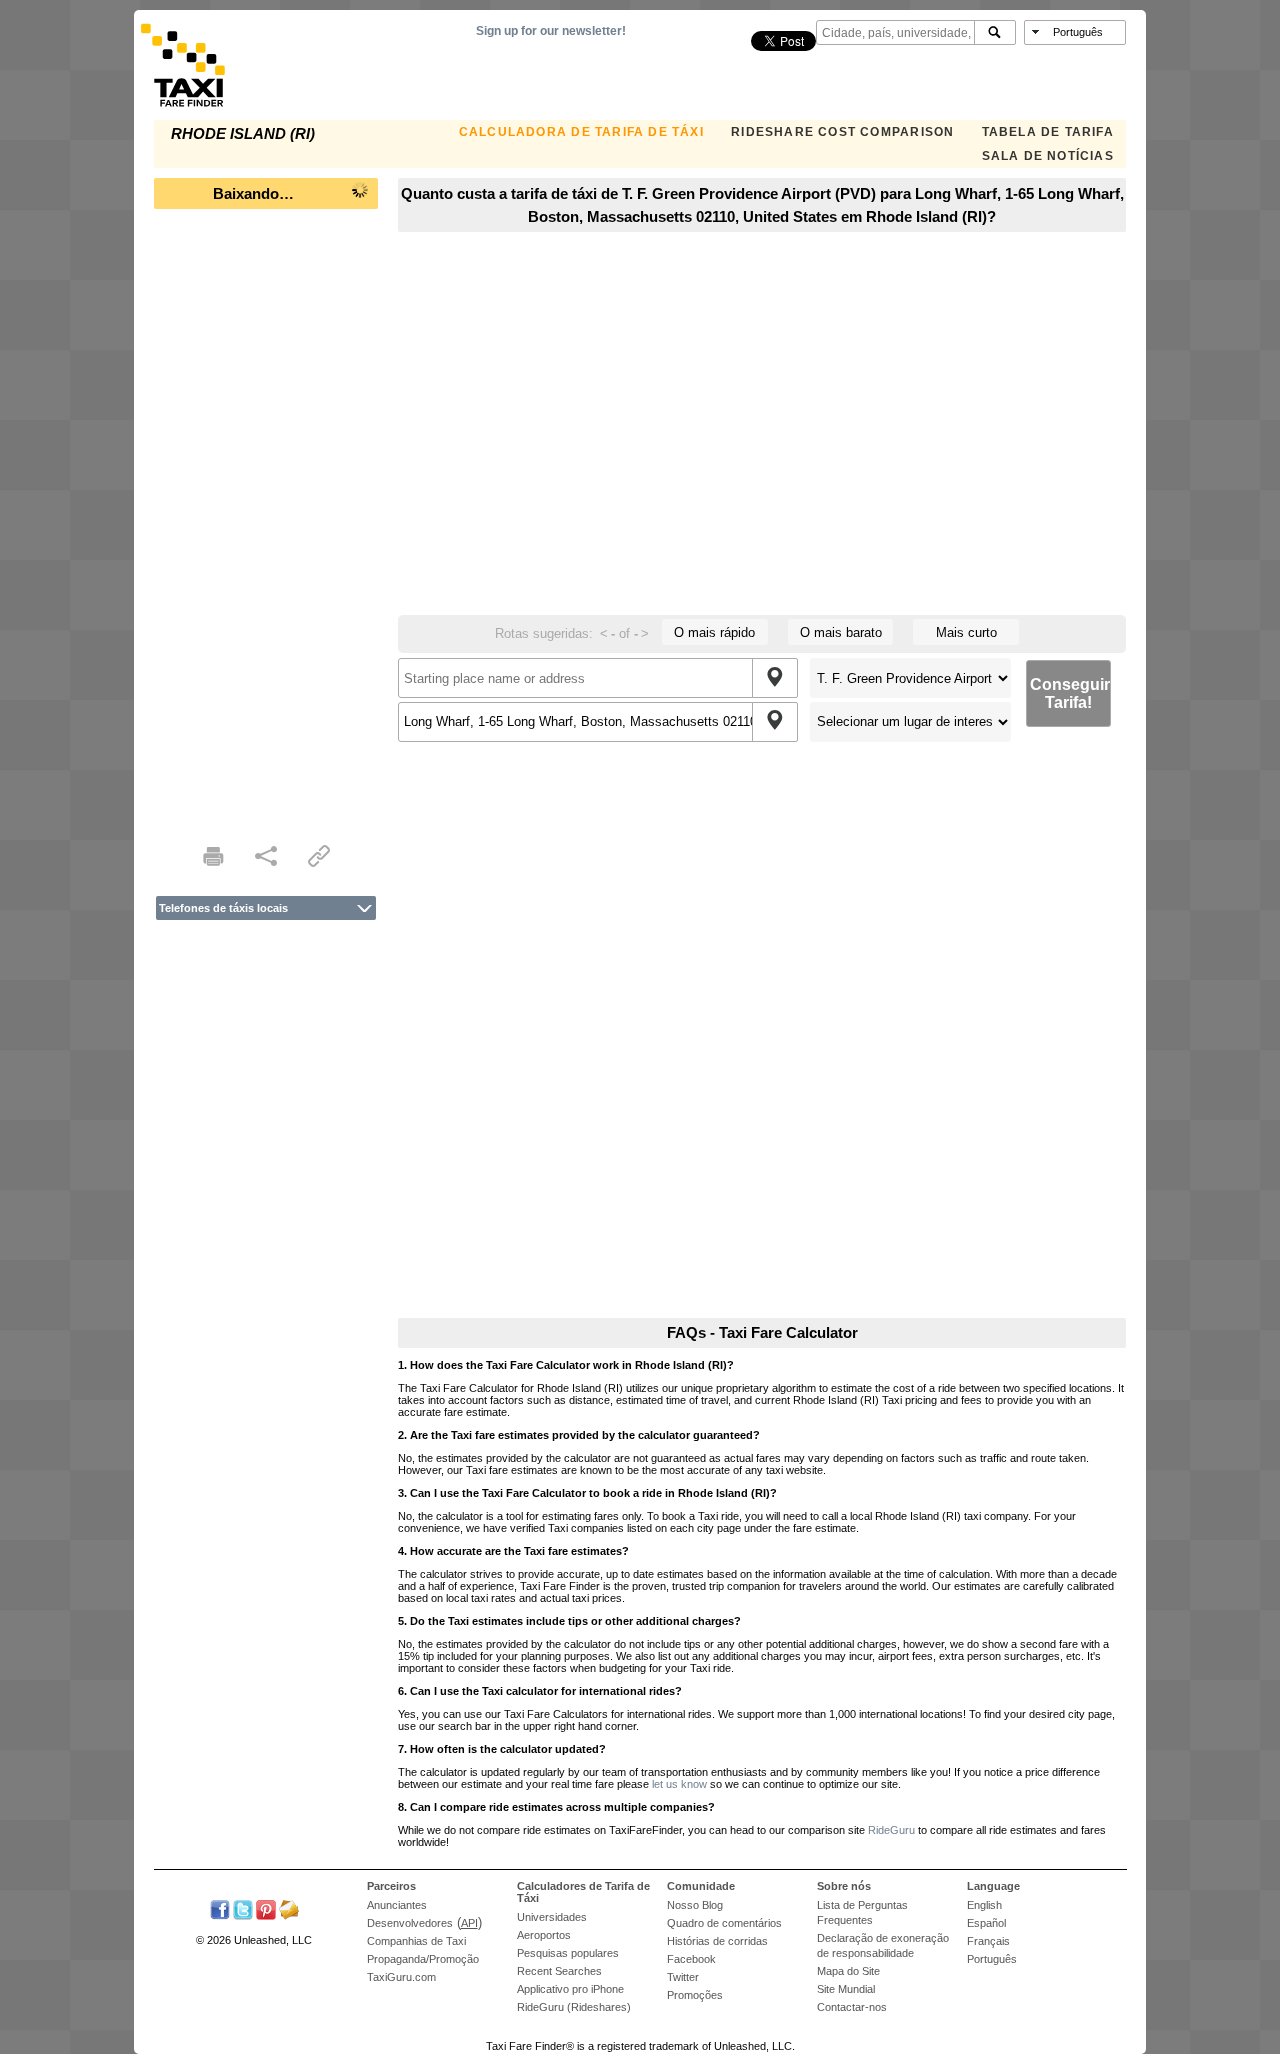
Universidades (552, 1917)
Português (992, 1959)
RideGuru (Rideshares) (574, 2007)
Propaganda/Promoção (423, 1959)
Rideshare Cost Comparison (842, 132)
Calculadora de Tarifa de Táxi (581, 132)
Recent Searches (559, 1971)
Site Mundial (846, 1989)
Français (988, 1941)
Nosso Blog (695, 1905)
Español (986, 1923)
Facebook (691, 1959)
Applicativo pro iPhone (570, 1989)
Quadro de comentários (724, 1923)
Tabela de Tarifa (1048, 132)
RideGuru (891, 1830)
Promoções (695, 1995)
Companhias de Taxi (416, 1941)
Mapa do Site (848, 1971)
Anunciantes (397, 1905)
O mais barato (841, 632)
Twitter (683, 1977)
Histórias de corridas (717, 1941)
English (984, 1905)
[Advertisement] (266, 520)
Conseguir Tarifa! (1070, 693)
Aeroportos (544, 1935)
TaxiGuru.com (401, 1977)
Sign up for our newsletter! (551, 31)
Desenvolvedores (410, 1923)
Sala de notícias (1048, 156)
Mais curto (966, 632)
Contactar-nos (852, 2007)
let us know (679, 1784)
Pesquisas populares (568, 1953)
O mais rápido (714, 632)
